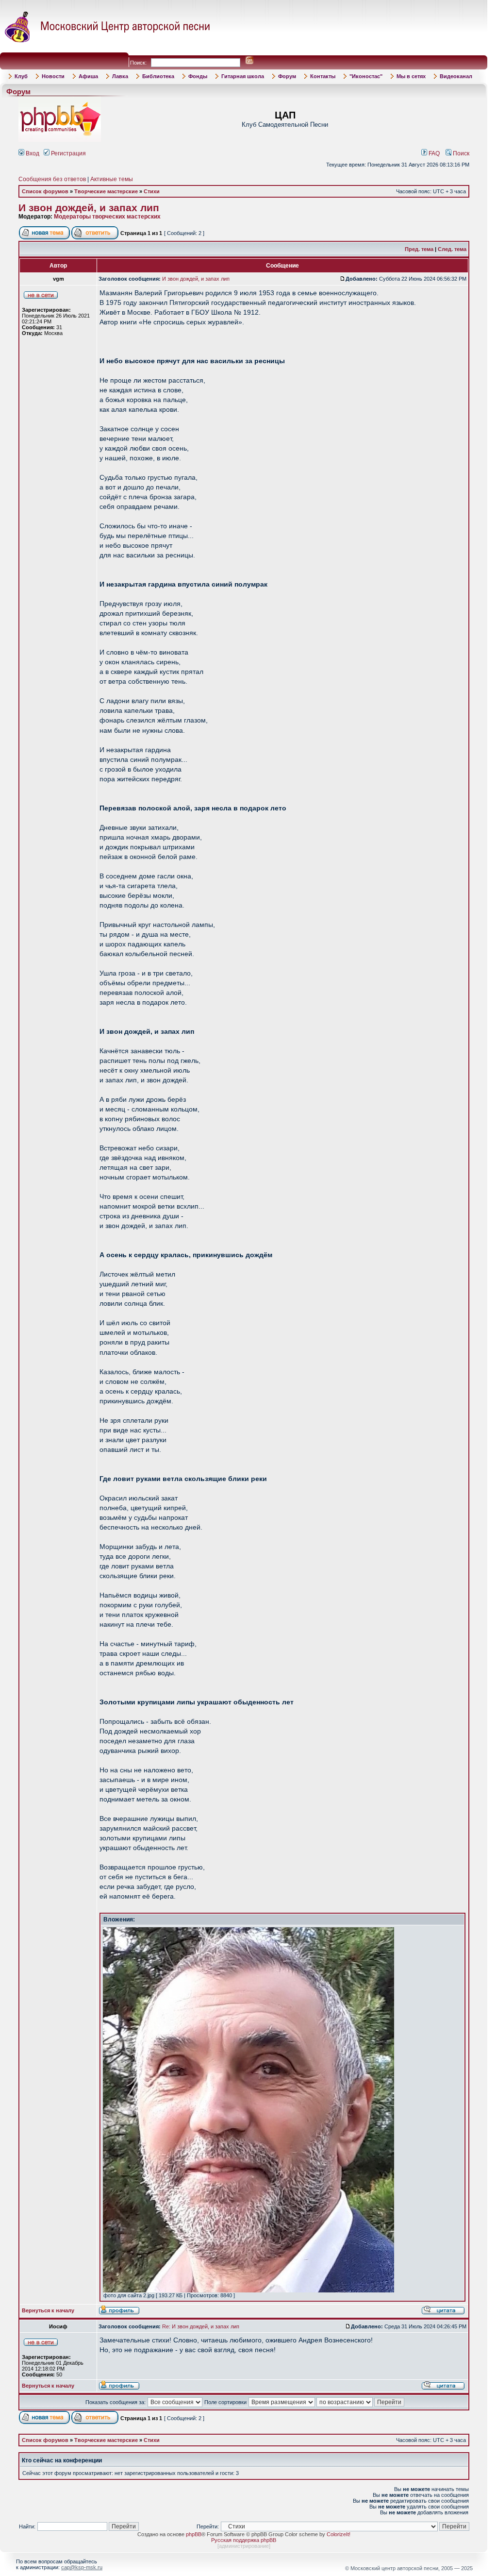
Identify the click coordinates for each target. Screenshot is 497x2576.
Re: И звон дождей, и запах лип (201, 2326)
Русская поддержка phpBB (244, 2540)
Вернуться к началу (48, 2310)
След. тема (452, 249)
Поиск (460, 153)
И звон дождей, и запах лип (89, 208)
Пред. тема (419, 249)
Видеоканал (456, 76)
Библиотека (158, 76)
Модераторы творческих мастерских (107, 217)
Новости (53, 76)
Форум (287, 76)
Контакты (323, 76)
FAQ (433, 153)
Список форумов (45, 191)
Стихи (152, 191)
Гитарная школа (243, 76)
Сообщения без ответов (52, 179)
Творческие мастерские (106, 191)
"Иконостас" (366, 76)
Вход (32, 153)
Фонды (198, 76)
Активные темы (112, 179)
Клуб (21, 76)
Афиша (88, 76)
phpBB (194, 2534)
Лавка (120, 76)
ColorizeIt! (339, 2534)
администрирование (244, 2546)
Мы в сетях (411, 76)
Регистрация (68, 153)
